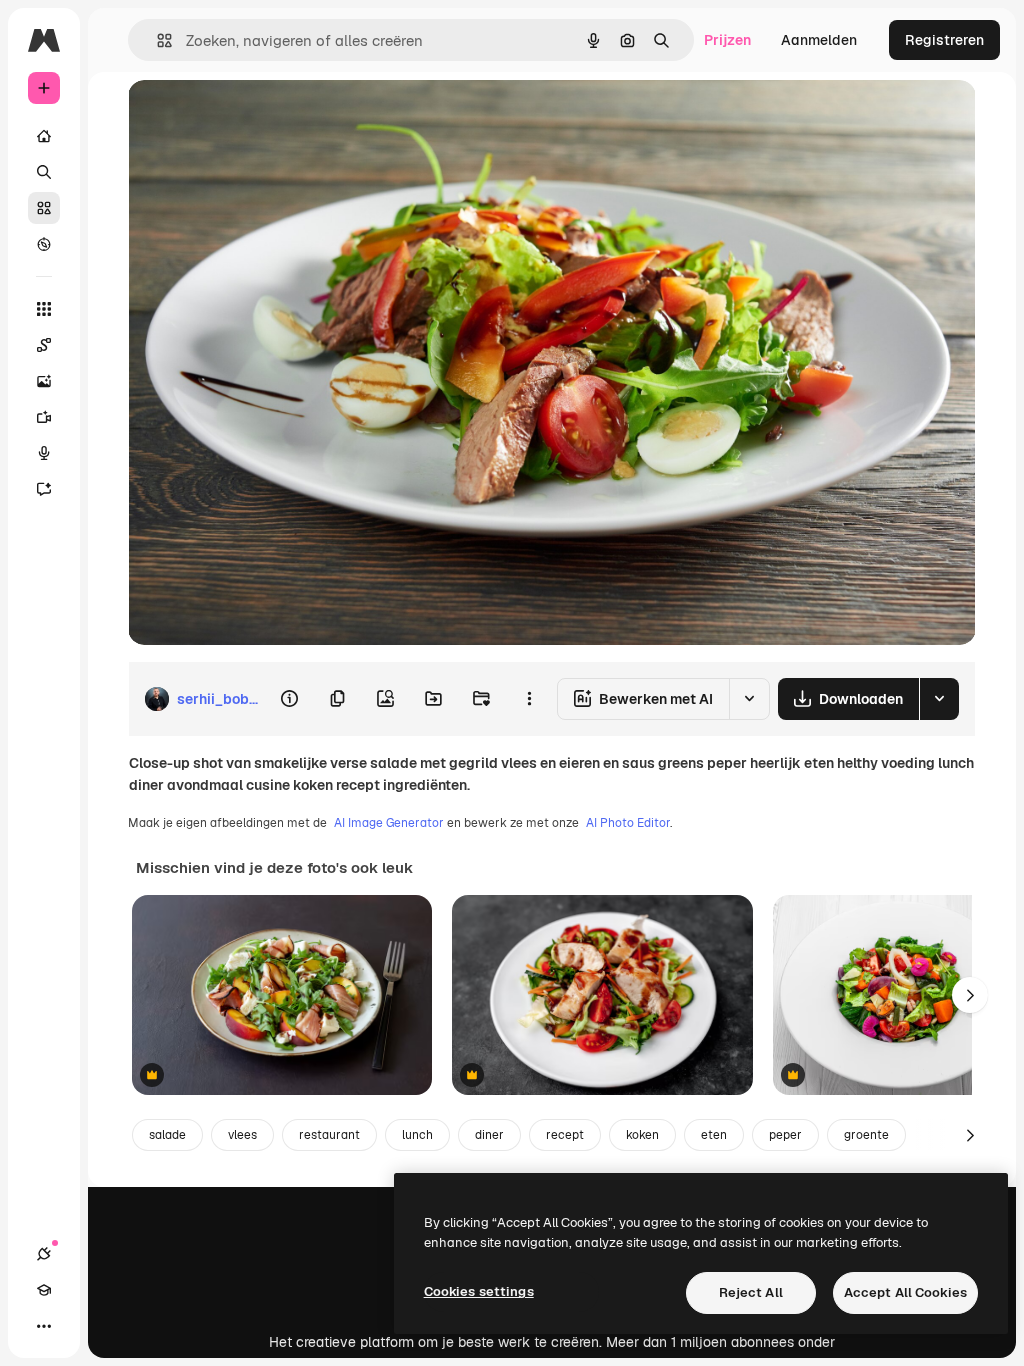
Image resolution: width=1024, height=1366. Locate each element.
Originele (259, 117)
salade (167, 1135)
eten (714, 1135)
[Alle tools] (44, 309)
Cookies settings (479, 1291)
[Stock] (44, 208)
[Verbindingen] (44, 1254)
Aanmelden (819, 40)
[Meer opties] (529, 699)
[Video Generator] (44, 417)
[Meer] (44, 1326)
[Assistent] (44, 489)
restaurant (329, 1135)
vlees (242, 1135)
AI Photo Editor (628, 823)
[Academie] (44, 1290)
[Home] (44, 136)
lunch (417, 1135)
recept (565, 1135)
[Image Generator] (44, 381)
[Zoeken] (44, 172)
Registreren (944, 40)
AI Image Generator (389, 823)
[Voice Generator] (44, 453)
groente (866, 1135)
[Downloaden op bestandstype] (939, 699)
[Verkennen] (44, 244)
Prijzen (727, 40)
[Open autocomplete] (156, 40)
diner (489, 1135)
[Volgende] (970, 995)
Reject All (751, 1292)
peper (785, 1135)
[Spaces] (44, 345)
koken (642, 1135)
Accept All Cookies (905, 1292)
